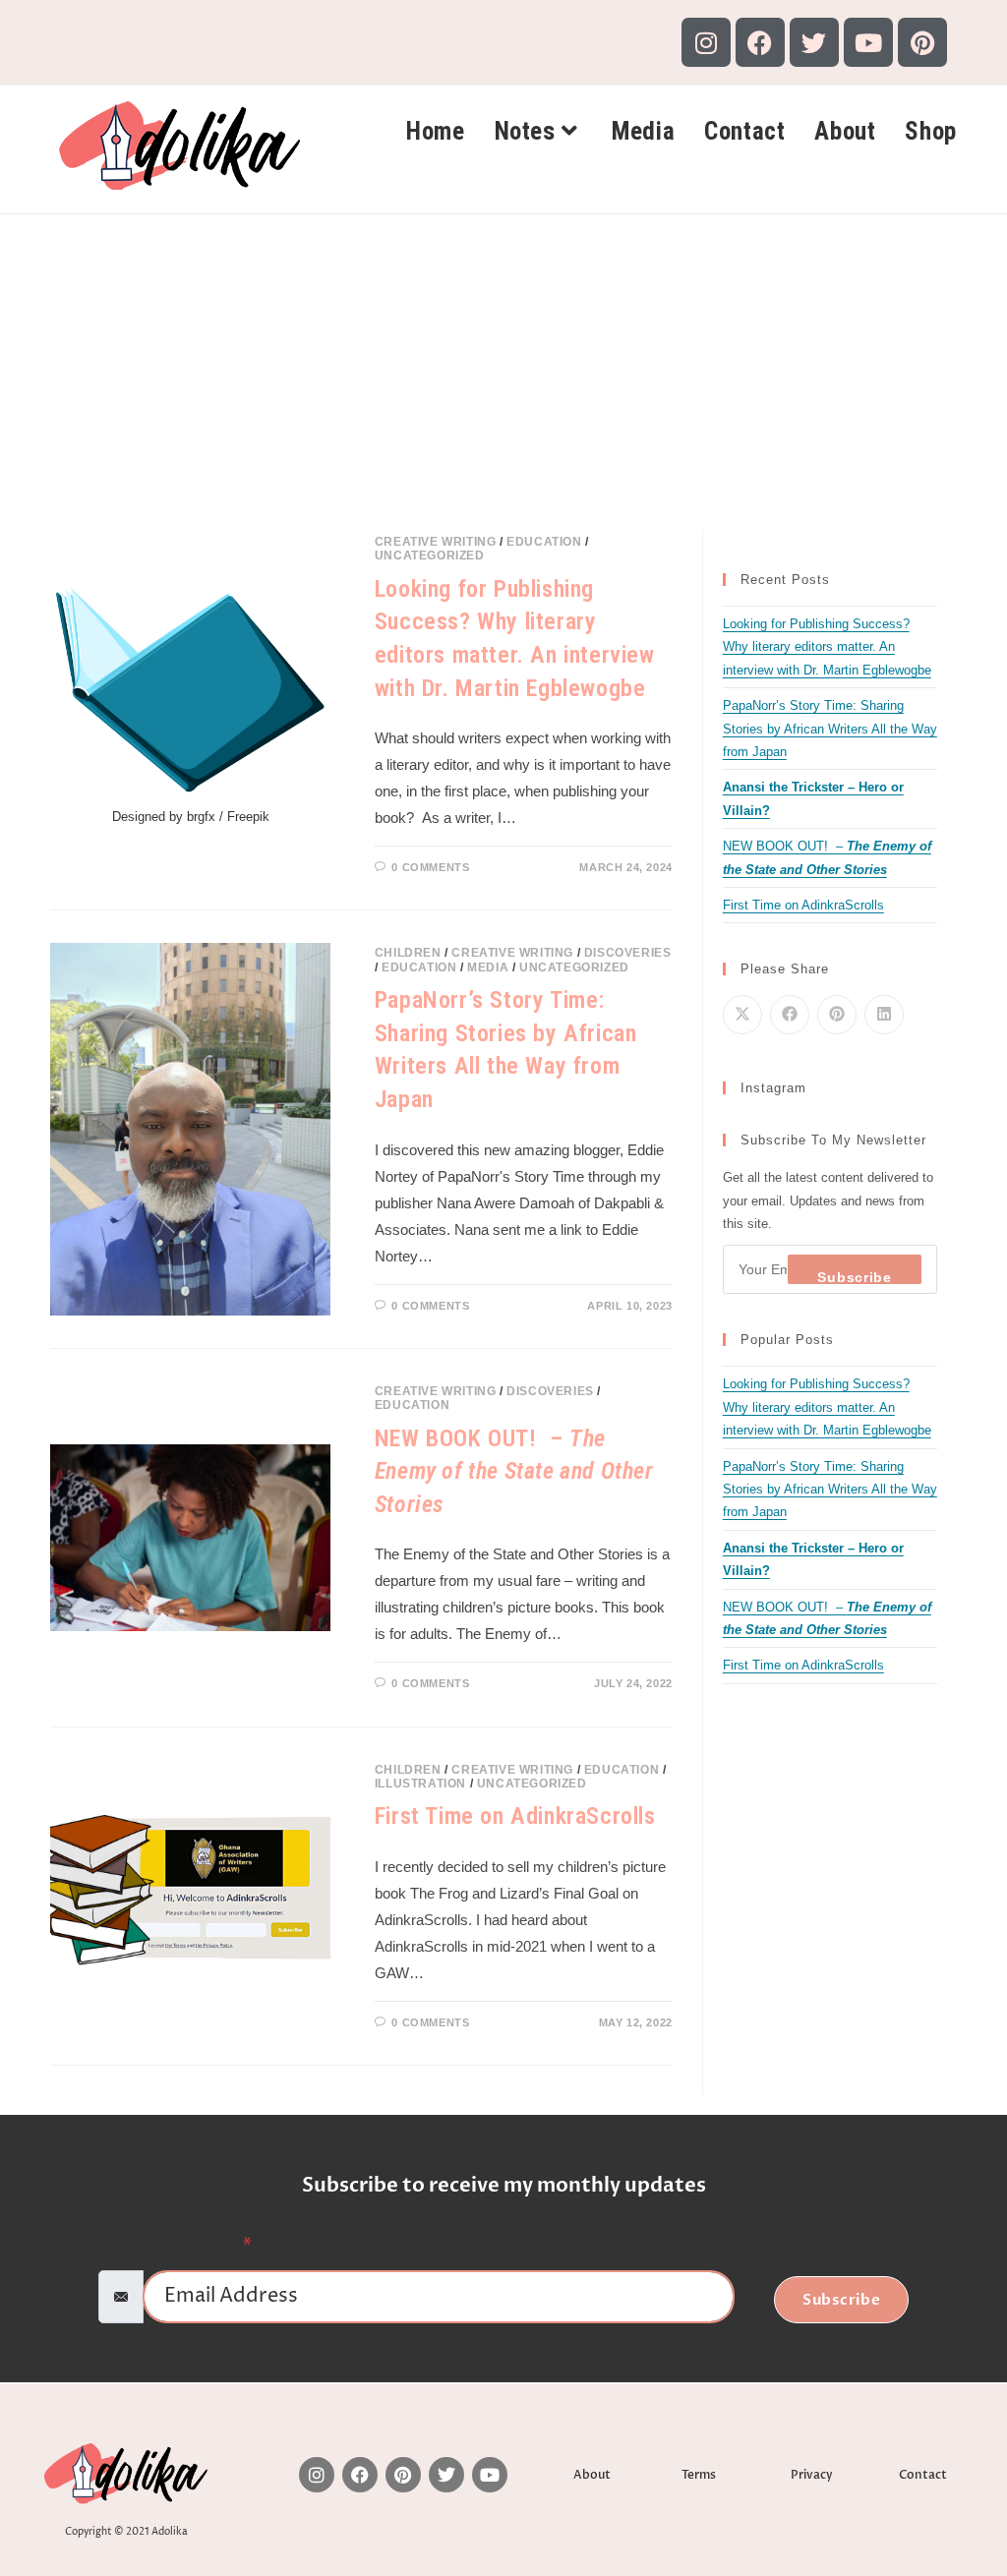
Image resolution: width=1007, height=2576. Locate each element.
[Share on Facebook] (790, 1015)
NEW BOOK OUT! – (514, 1471)
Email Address (178, 2246)
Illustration (420, 1784)
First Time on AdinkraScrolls (515, 1816)
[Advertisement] (503, 362)
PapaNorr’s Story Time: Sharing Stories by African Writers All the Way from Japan (830, 729)
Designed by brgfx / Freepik (191, 817)
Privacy (812, 2475)
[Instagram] (706, 42)
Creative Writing (436, 542)
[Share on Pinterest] (837, 1015)
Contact (923, 2475)
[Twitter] (814, 42)
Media (488, 967)
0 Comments (430, 867)
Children (408, 953)
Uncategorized (430, 556)
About (592, 2475)
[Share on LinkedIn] (884, 1015)
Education (544, 542)
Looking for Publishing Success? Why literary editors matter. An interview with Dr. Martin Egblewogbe (827, 647)
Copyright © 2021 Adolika (126, 2532)
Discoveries (628, 953)
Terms (699, 2475)
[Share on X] (742, 1015)
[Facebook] (760, 42)
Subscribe (854, 1277)
